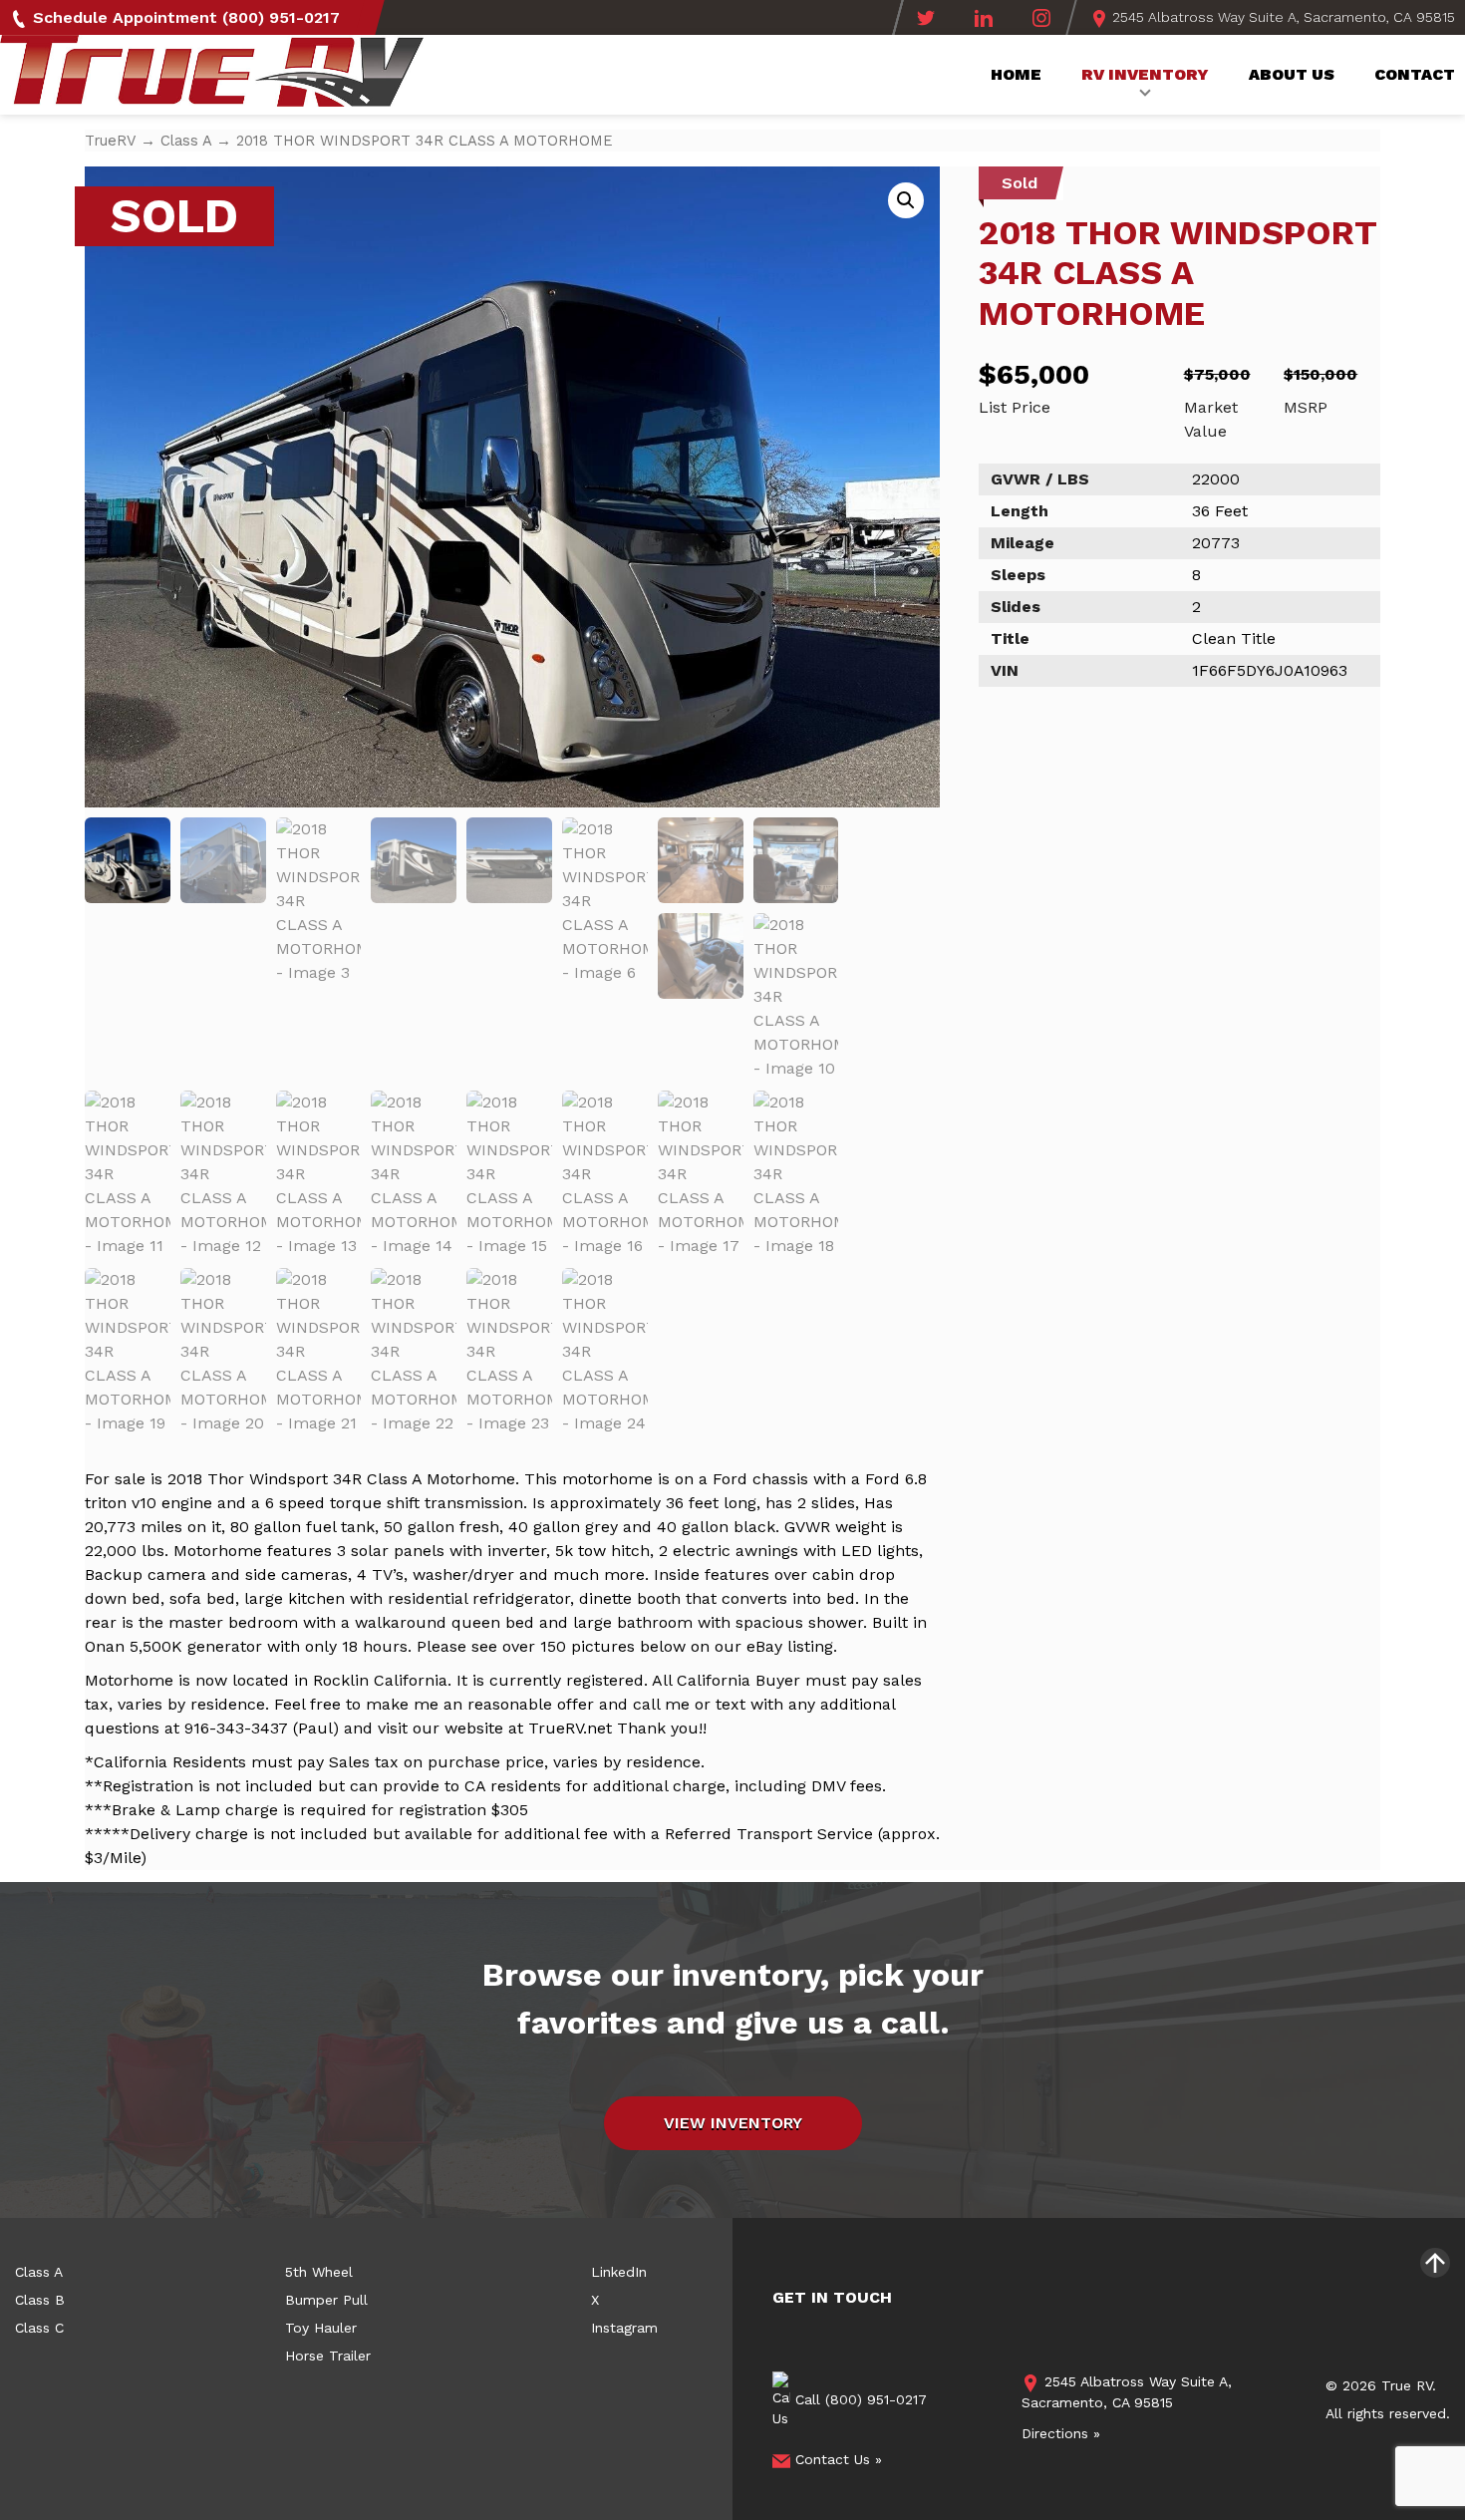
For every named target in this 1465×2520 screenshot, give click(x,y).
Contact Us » (836, 2459)
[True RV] (212, 77)
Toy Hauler (321, 2328)
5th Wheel (319, 2272)
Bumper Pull (326, 2300)
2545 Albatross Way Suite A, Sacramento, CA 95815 (1282, 17)
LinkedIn (619, 2272)
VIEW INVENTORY (733, 2123)
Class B (40, 2300)
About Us (1292, 74)
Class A (186, 141)
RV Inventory (1145, 74)
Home (1016, 74)
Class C (39, 2328)
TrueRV (110, 141)
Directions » (1061, 2433)
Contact (1415, 74)
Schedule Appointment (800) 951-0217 (184, 17)
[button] (906, 200)
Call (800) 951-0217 (859, 2399)
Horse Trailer (328, 2356)
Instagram (624, 2328)
